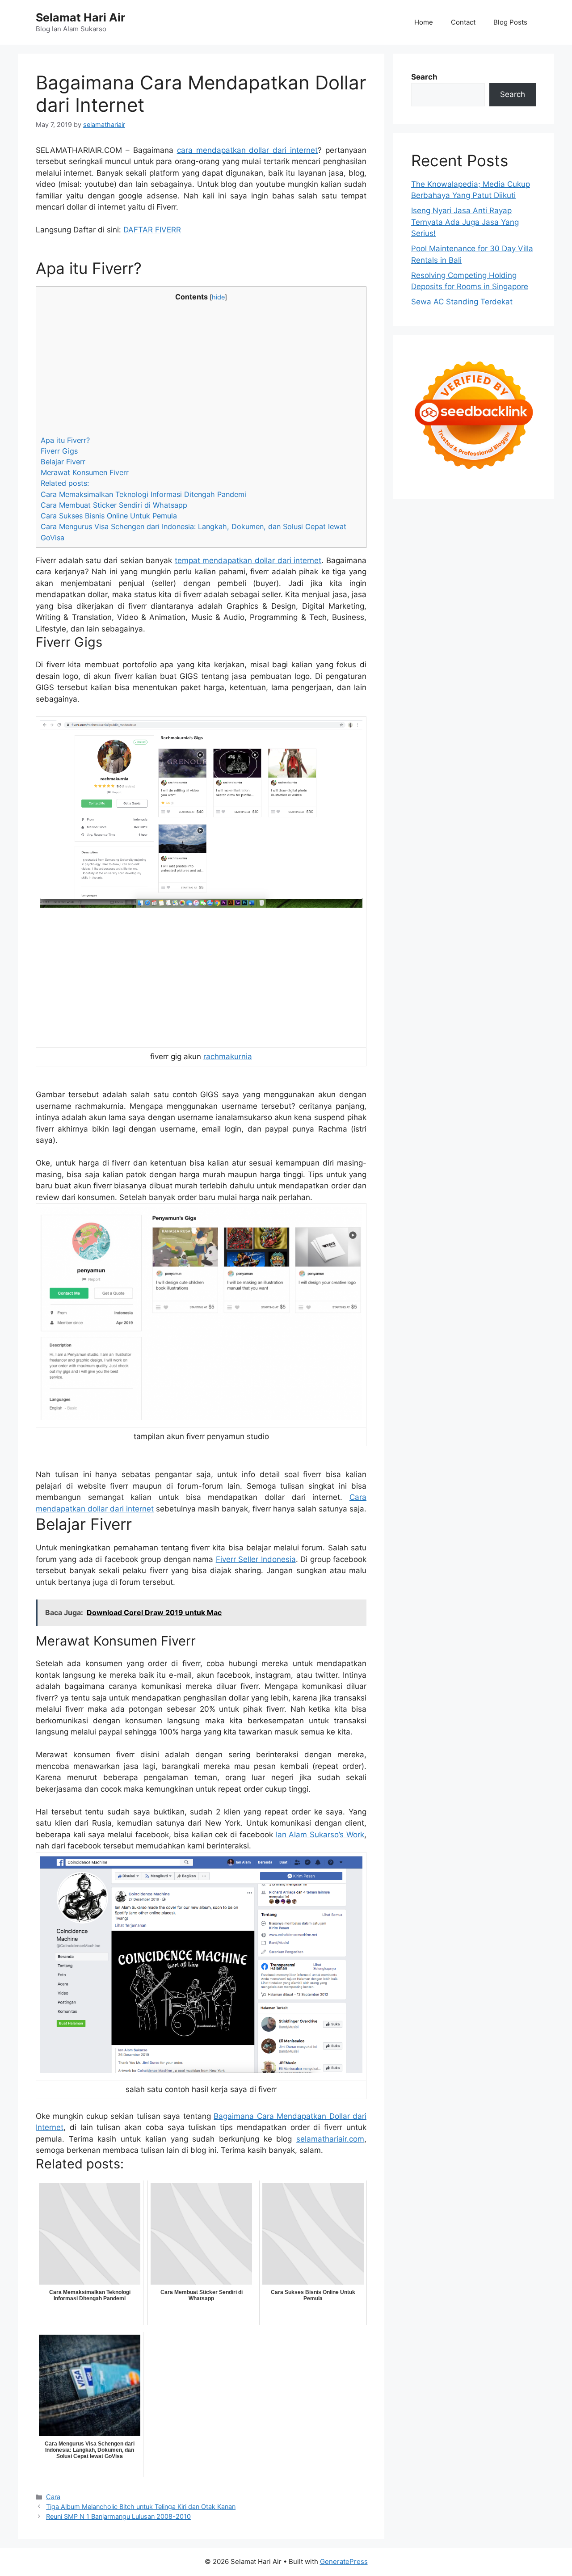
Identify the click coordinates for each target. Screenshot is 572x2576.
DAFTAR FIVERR (152, 230)
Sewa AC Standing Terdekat (462, 302)
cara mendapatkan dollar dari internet (248, 150)
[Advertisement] (201, 369)
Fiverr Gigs (59, 451)
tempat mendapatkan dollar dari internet (248, 560)
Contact (463, 22)
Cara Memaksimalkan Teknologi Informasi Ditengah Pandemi (143, 494)
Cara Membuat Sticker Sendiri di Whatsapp (114, 505)
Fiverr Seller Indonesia (256, 1559)
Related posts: (65, 483)
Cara (53, 2497)
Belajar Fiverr (63, 462)
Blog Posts (510, 22)
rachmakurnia (228, 1056)
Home (424, 22)
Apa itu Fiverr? (65, 440)
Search (424, 77)
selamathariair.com (330, 2139)
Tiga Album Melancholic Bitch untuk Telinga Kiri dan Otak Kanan (141, 2507)
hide (218, 297)
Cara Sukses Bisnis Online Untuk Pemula (109, 516)
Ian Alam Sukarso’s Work (320, 1835)
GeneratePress (344, 2561)
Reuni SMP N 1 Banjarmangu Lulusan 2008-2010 (118, 2516)
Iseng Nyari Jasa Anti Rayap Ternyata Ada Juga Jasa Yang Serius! (465, 222)
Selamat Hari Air (80, 17)
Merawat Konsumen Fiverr (85, 472)
